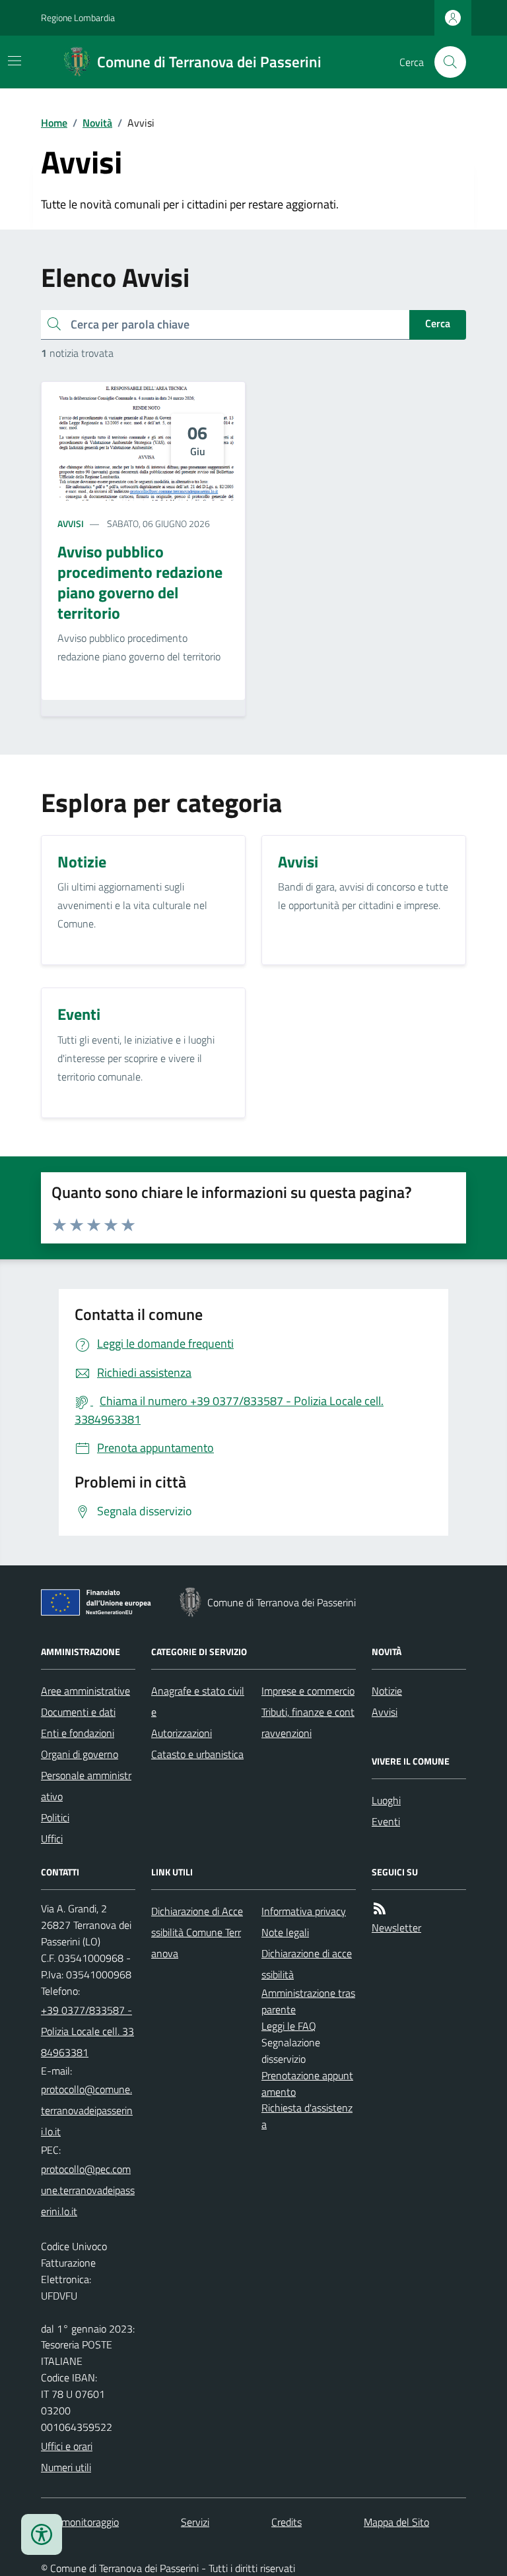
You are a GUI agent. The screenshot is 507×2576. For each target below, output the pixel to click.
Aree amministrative (85, 1691)
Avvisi (71, 523)
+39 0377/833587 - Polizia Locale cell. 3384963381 (87, 2031)
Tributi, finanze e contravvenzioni (308, 1722)
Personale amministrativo (86, 1786)
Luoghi (386, 1800)
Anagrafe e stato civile (198, 1701)
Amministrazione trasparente (308, 2001)
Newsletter (396, 1928)
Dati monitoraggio (80, 2522)
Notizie (387, 1691)
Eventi (386, 1821)
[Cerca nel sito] (445, 62)
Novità (97, 123)
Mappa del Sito (396, 2522)
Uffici (52, 1838)
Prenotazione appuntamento (307, 2084)
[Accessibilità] (42, 2534)
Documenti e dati (78, 1712)
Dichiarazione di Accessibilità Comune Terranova (197, 1932)
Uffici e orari (67, 2446)
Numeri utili (66, 2467)
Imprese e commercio (308, 1691)
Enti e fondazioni (78, 1733)
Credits (287, 2522)
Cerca (438, 323)
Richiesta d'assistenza (307, 2116)
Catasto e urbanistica (197, 1754)
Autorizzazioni (182, 1733)
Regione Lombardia (78, 17)
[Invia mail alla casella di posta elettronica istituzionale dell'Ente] (88, 2110)
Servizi (195, 2522)
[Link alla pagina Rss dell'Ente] (380, 1909)
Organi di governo (80, 1754)
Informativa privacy (304, 1911)
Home (54, 123)
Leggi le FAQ (289, 2026)
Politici (55, 1817)
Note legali (285, 1932)
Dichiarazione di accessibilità (307, 1964)
